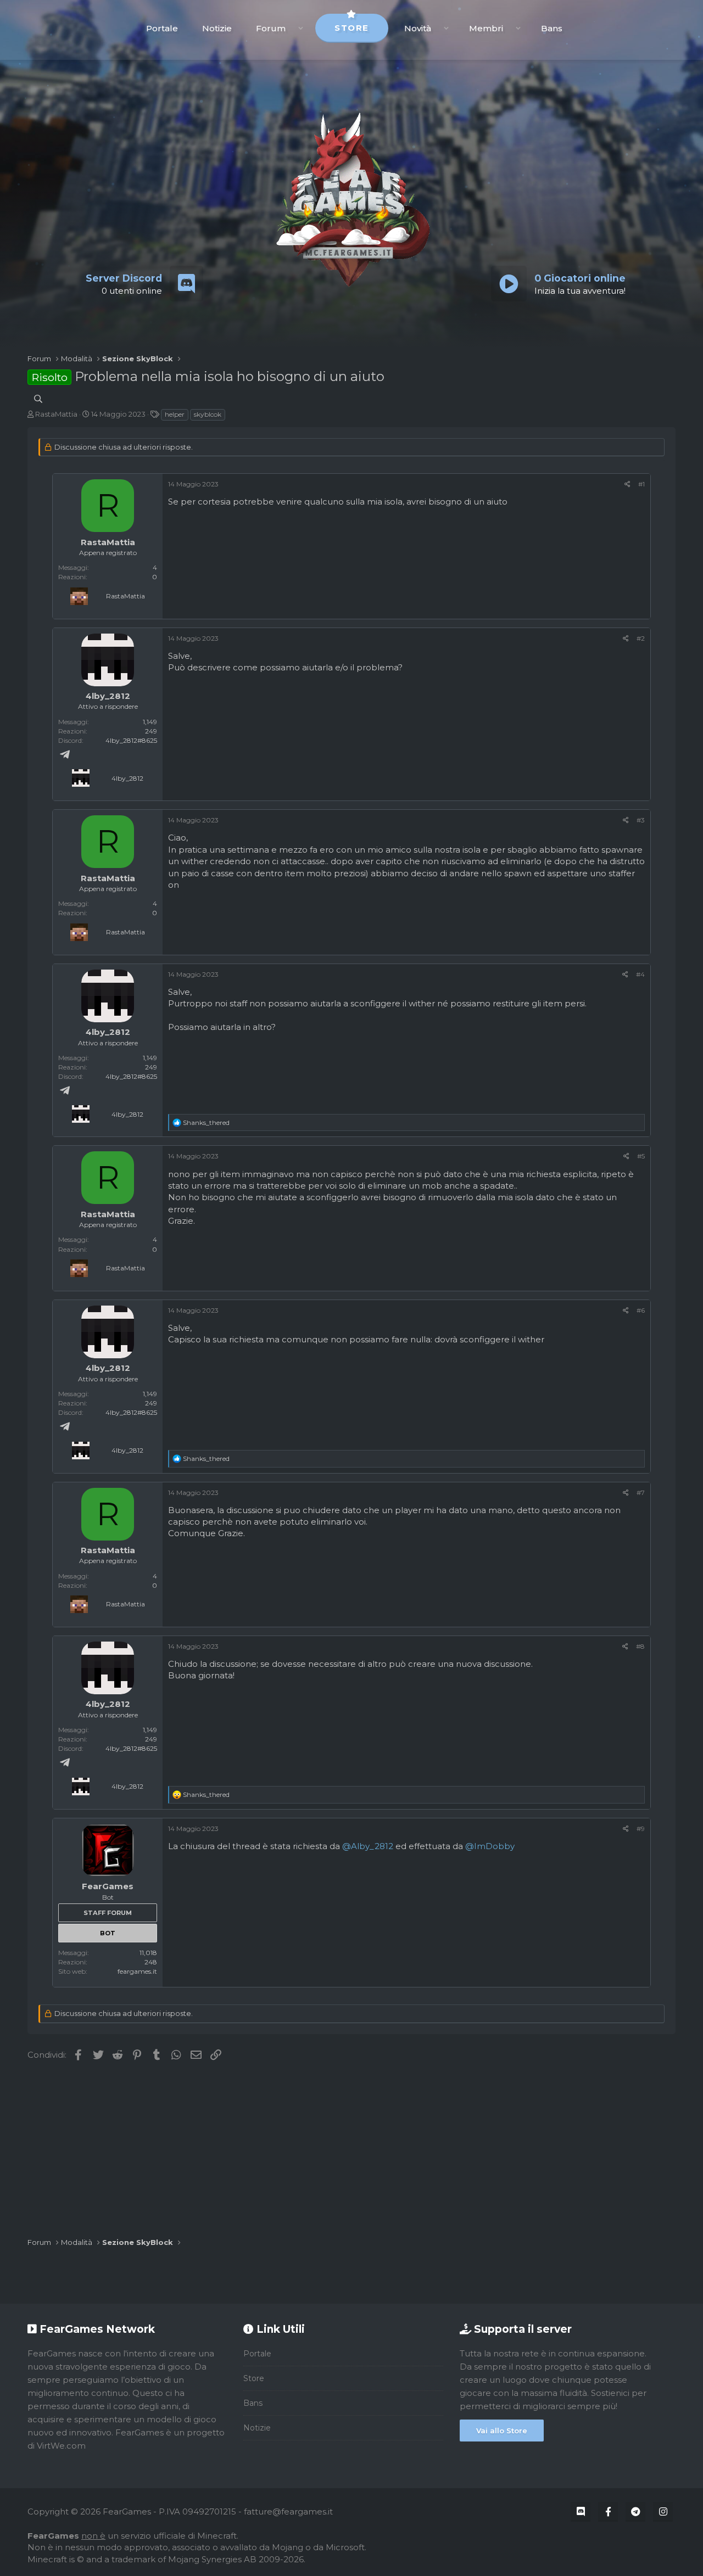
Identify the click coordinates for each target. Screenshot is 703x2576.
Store (352, 28)
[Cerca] (38, 399)
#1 (641, 484)
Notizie (217, 28)
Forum (271, 28)
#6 (641, 1310)
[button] (301, 28)
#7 (641, 1493)
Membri (486, 28)
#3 (641, 820)
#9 (641, 1829)
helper (175, 414)
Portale (162, 28)
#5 (641, 1156)
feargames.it (137, 1971)
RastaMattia (56, 414)
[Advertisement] (351, 2149)
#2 (641, 638)
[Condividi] (627, 484)
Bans (552, 28)
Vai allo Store (502, 2431)
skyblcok (208, 414)
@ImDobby (490, 1846)
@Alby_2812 (368, 1846)
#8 (640, 1646)
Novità (418, 28)
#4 (640, 974)
